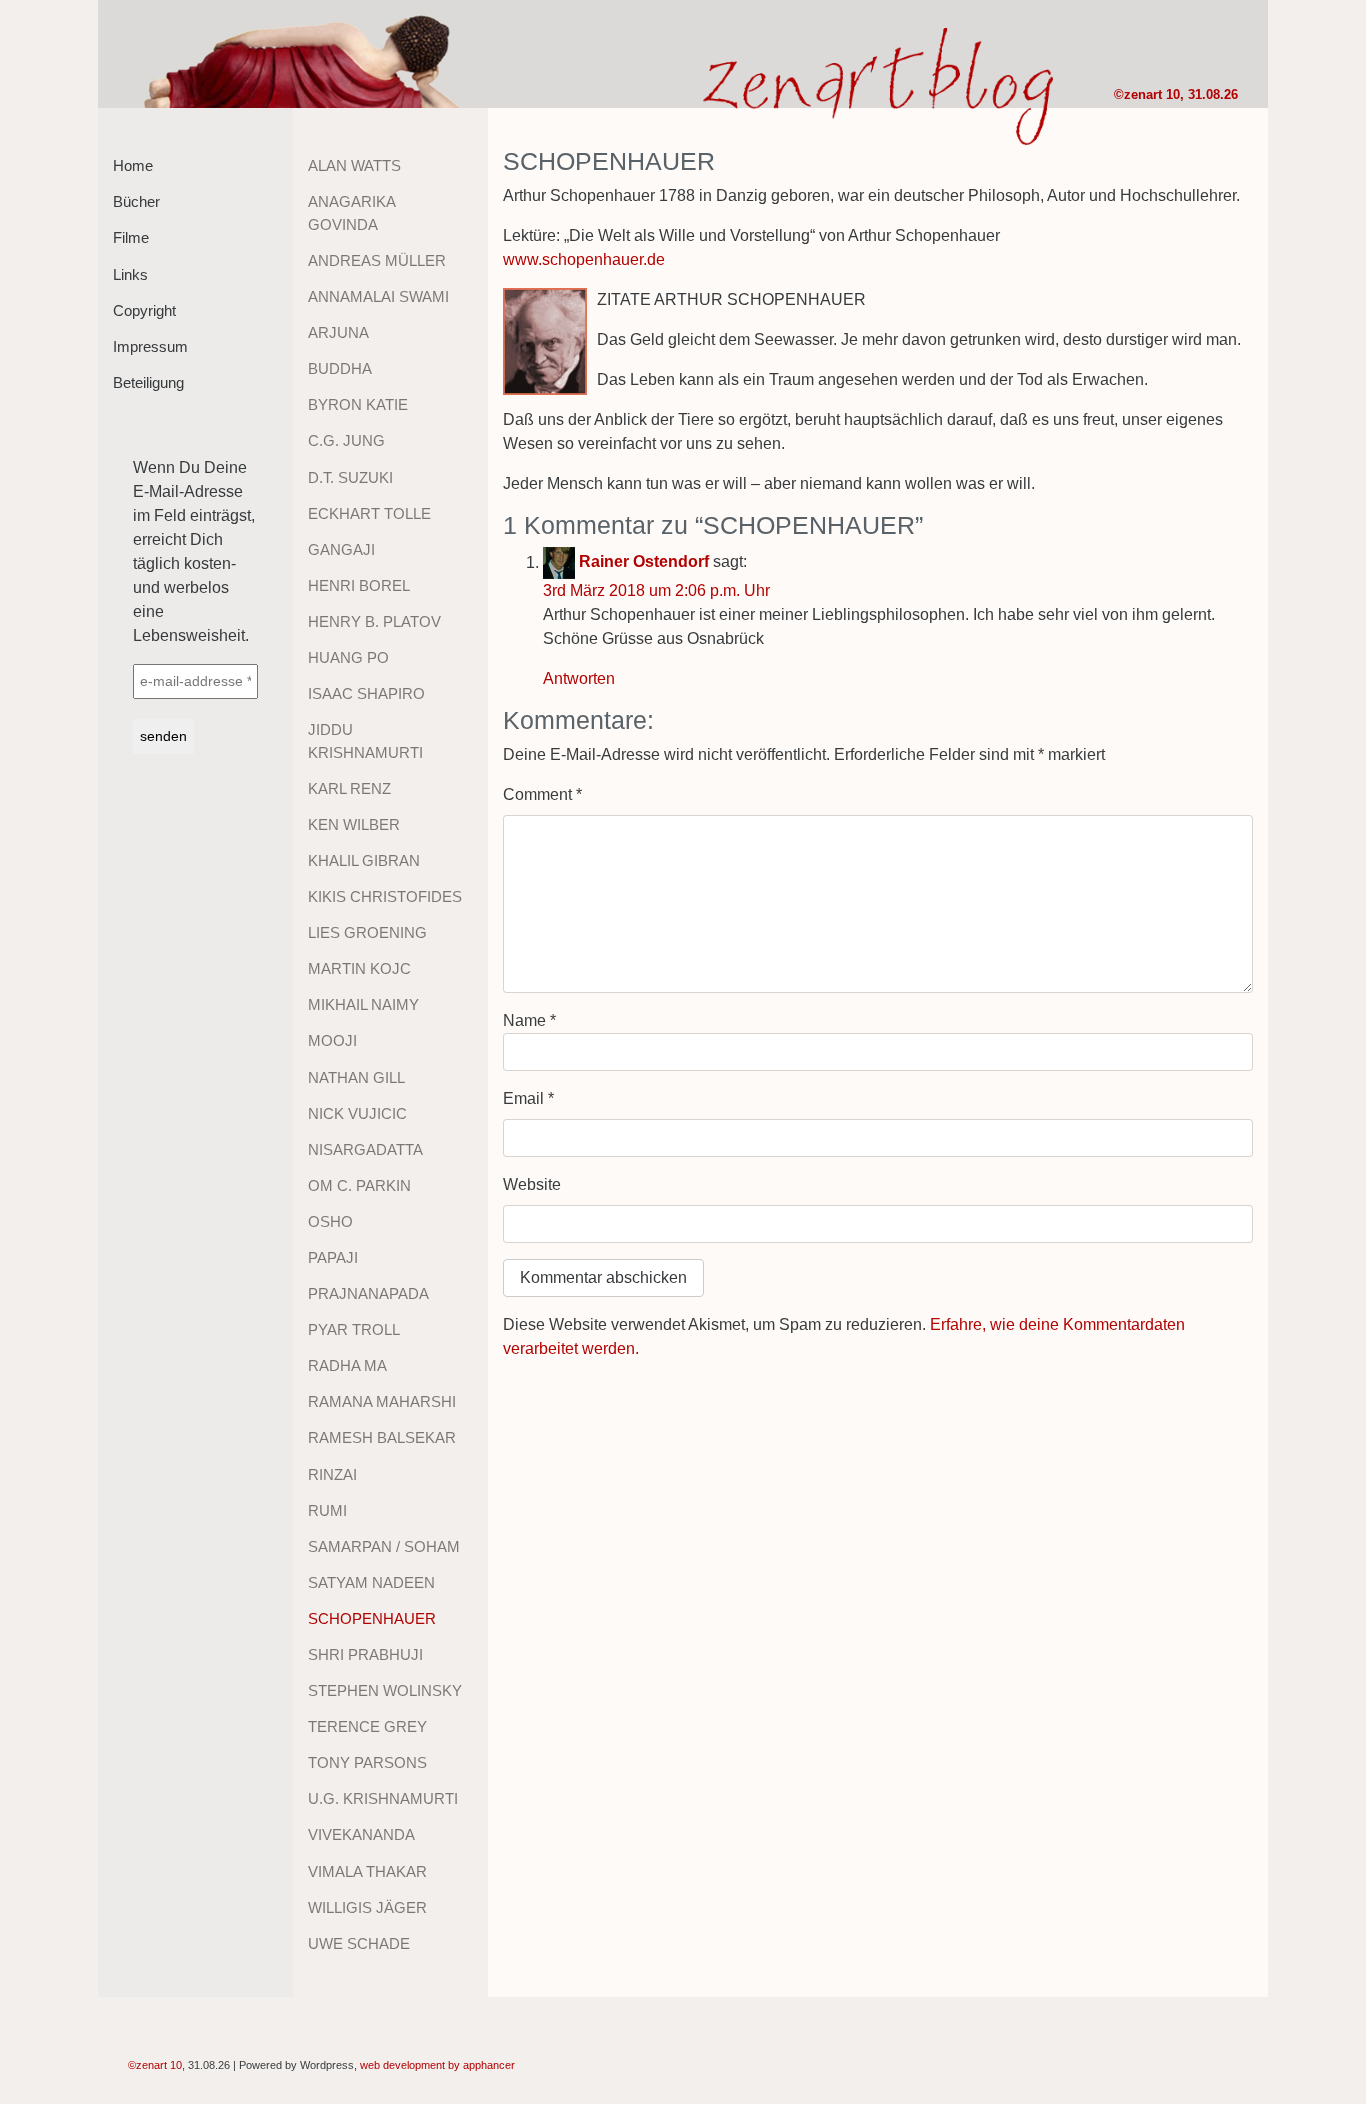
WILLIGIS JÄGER (367, 1907)
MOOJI (332, 1040)
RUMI (327, 1510)
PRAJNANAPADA (368, 1293)
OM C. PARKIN (359, 1185)
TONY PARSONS (367, 1762)
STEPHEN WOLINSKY (385, 1690)
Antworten (579, 678)
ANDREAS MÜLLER (377, 260)
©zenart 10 (1147, 94)
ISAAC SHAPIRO (366, 693)
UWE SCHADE (359, 1943)
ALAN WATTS (354, 165)
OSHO (330, 1221)
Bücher (136, 201)
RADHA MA (347, 1365)
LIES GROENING (367, 932)
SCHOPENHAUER (372, 1618)
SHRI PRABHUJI (365, 1654)
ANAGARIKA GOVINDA (351, 213)
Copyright (144, 310)
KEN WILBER (354, 824)
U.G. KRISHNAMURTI (383, 1798)
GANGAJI (341, 549)
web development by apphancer (437, 2065)
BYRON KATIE (358, 404)
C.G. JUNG (346, 440)
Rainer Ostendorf (644, 562)
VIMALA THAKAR (367, 1871)
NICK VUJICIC (357, 1113)
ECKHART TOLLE (369, 513)
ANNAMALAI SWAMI (378, 296)
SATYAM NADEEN (371, 1582)
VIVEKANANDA (361, 1834)
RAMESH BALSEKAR (382, 1437)
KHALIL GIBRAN (364, 860)
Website (532, 1184)
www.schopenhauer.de (584, 259)
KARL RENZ (349, 788)
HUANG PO (348, 657)
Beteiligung (148, 382)
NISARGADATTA (365, 1149)
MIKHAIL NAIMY (363, 1004)
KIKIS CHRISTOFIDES (385, 896)
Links (130, 274)
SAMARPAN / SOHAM (384, 1546)
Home (133, 165)
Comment (542, 794)
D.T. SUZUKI (350, 477)
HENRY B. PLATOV (374, 621)
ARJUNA (338, 332)
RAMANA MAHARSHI (382, 1401)
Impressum (150, 346)
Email (528, 1098)
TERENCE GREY (367, 1726)
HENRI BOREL (359, 585)
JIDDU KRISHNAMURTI (365, 741)
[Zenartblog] (305, 54)
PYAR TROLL (354, 1329)
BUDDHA (340, 368)
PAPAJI (333, 1257)
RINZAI (332, 1474)
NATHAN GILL (356, 1077)
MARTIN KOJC (359, 968)
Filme (131, 237)
